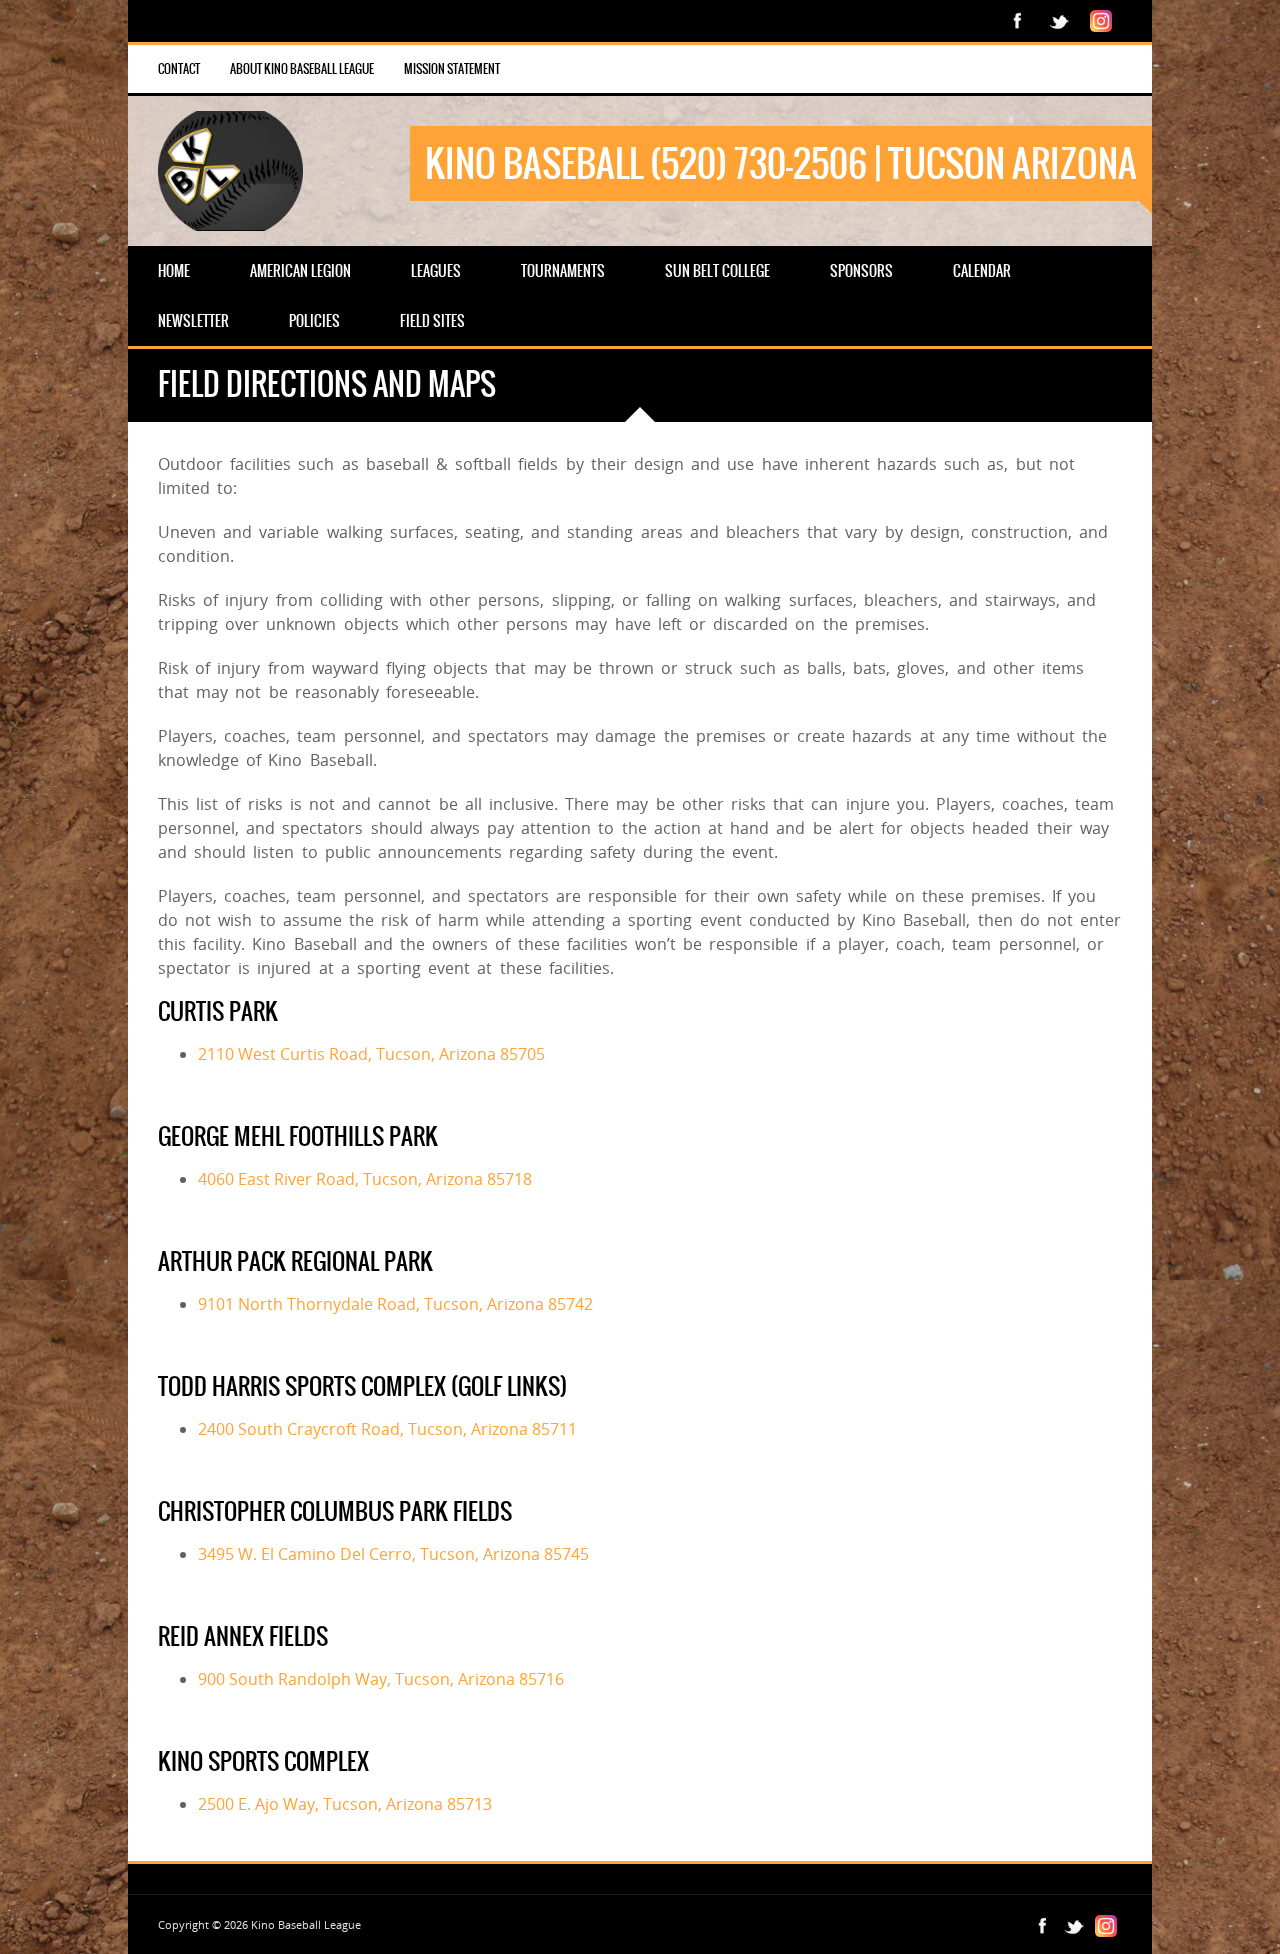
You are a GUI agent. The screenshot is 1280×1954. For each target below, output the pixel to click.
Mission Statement (452, 69)
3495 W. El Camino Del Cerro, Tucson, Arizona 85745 (393, 1554)
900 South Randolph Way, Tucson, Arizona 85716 (381, 1679)
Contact (179, 69)
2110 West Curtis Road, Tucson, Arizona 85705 (371, 1054)
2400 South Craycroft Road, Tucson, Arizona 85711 (387, 1429)
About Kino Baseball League (302, 69)
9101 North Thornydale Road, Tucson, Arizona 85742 (395, 1304)
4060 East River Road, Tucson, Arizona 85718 (365, 1179)
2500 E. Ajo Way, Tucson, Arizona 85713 (345, 1804)
